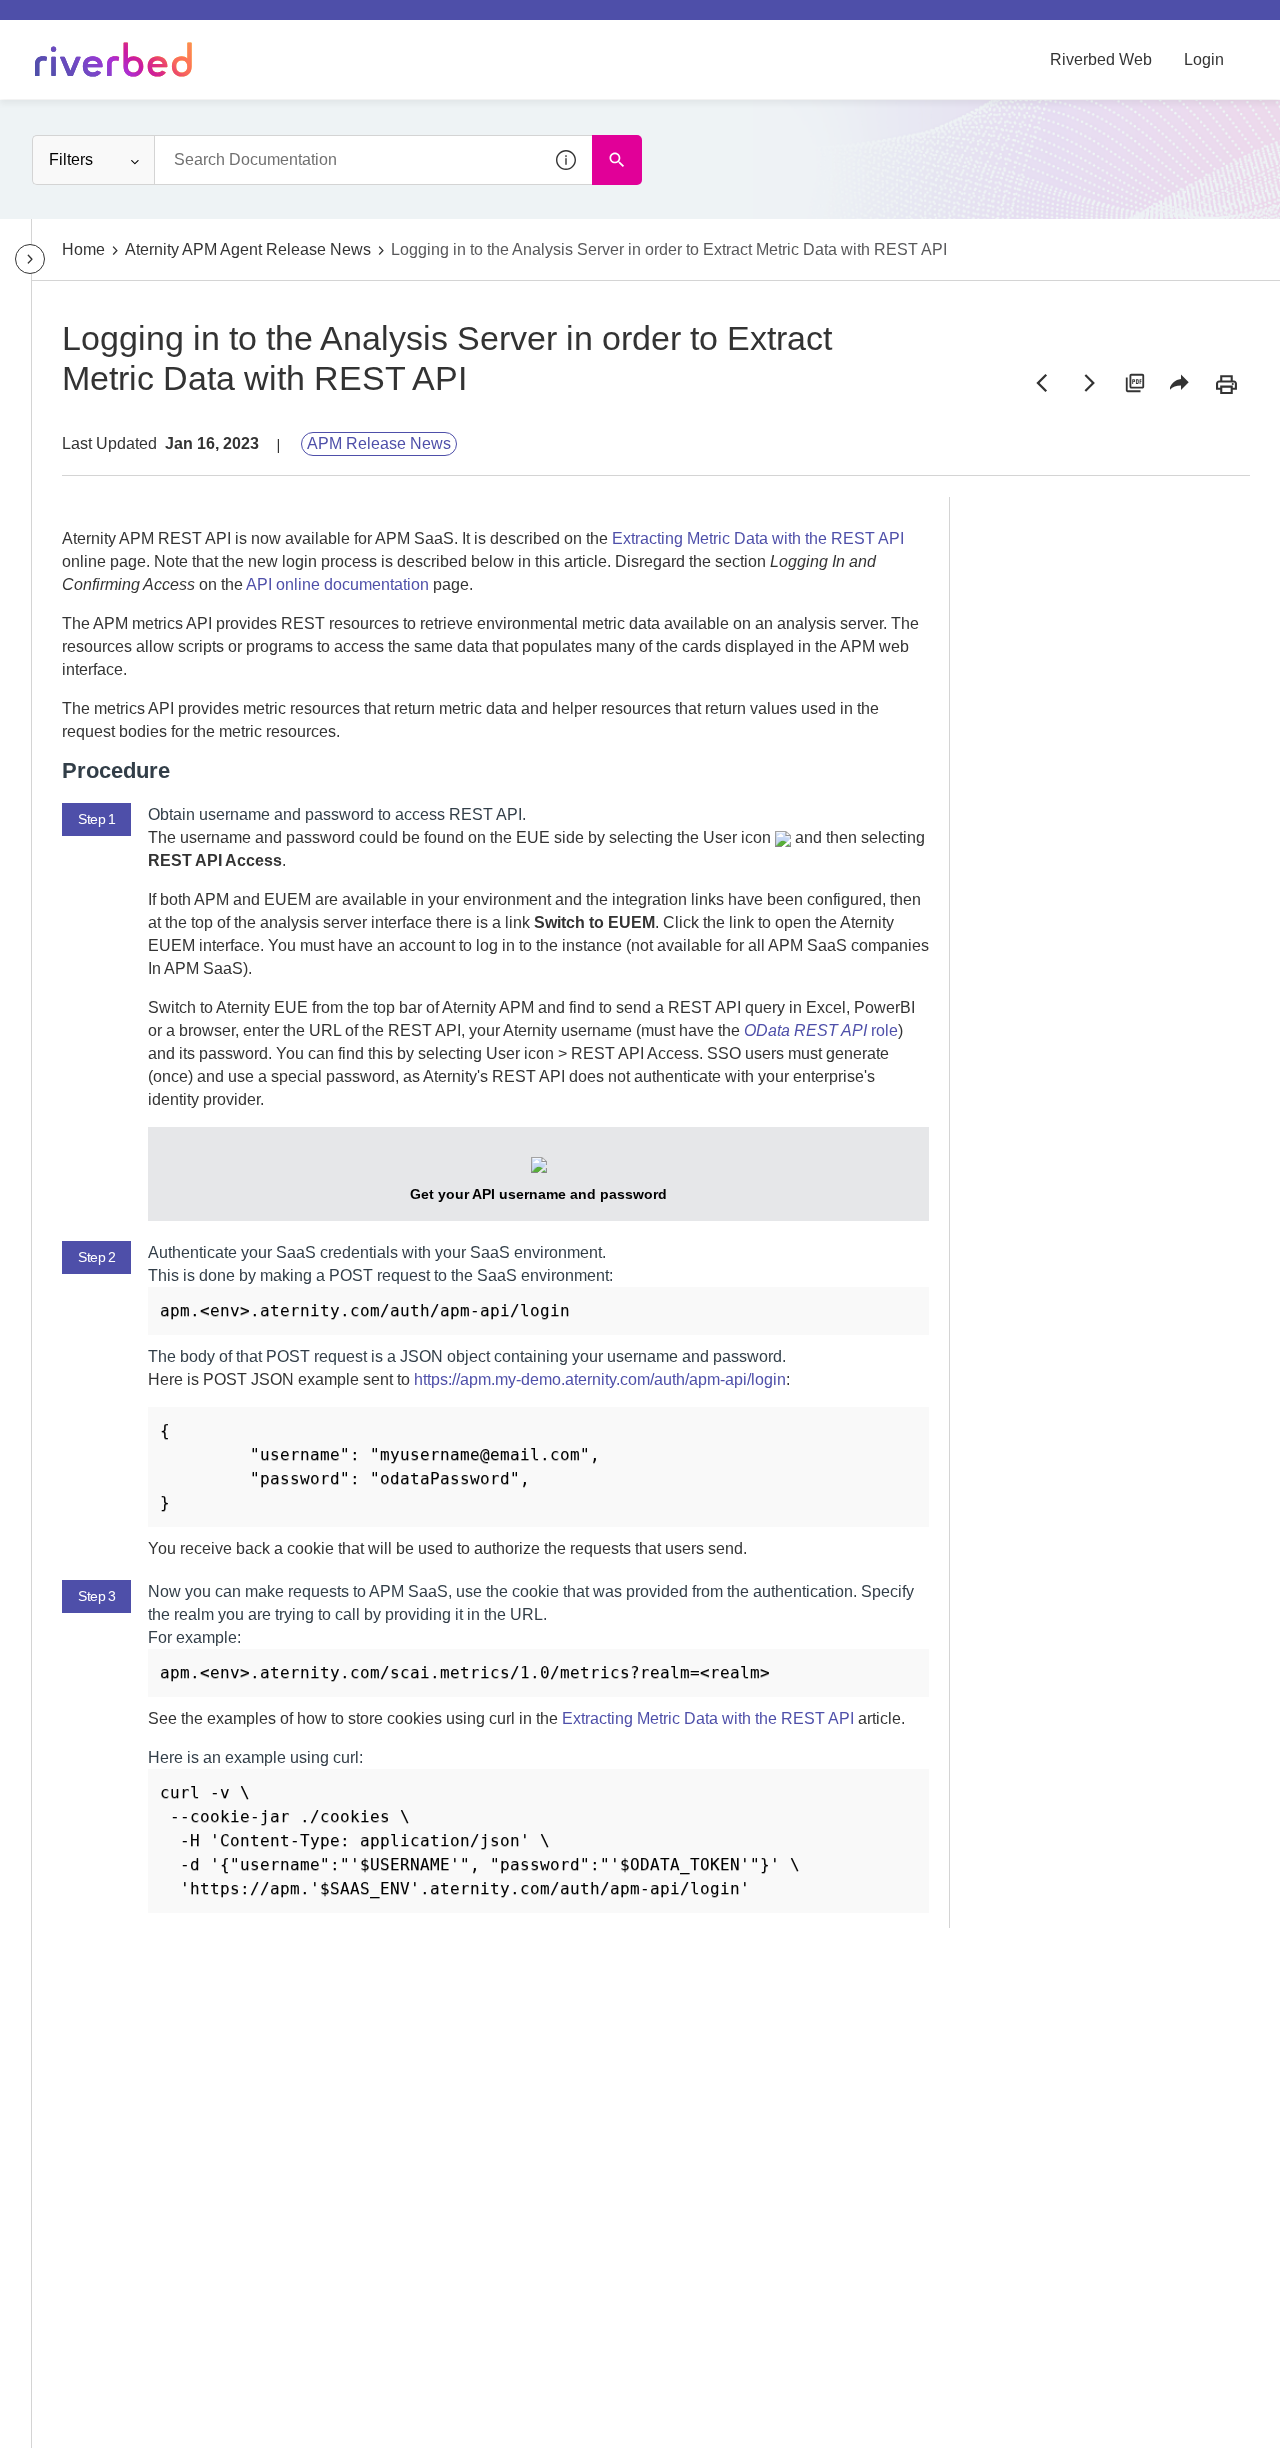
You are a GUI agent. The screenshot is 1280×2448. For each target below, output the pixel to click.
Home (83, 249)
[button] (567, 160)
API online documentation (337, 584)
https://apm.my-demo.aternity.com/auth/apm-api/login (600, 1379)
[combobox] (373, 160)
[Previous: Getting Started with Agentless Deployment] (1042, 383)
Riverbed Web (1101, 59)
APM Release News (379, 443)
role (821, 1030)
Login (1204, 59)
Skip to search (226, 23)
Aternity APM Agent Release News (248, 249)
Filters (71, 159)
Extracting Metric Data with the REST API (758, 538)
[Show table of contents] (30, 259)
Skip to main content (83, 23)
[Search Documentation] (617, 160)
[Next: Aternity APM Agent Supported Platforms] (1088, 383)
